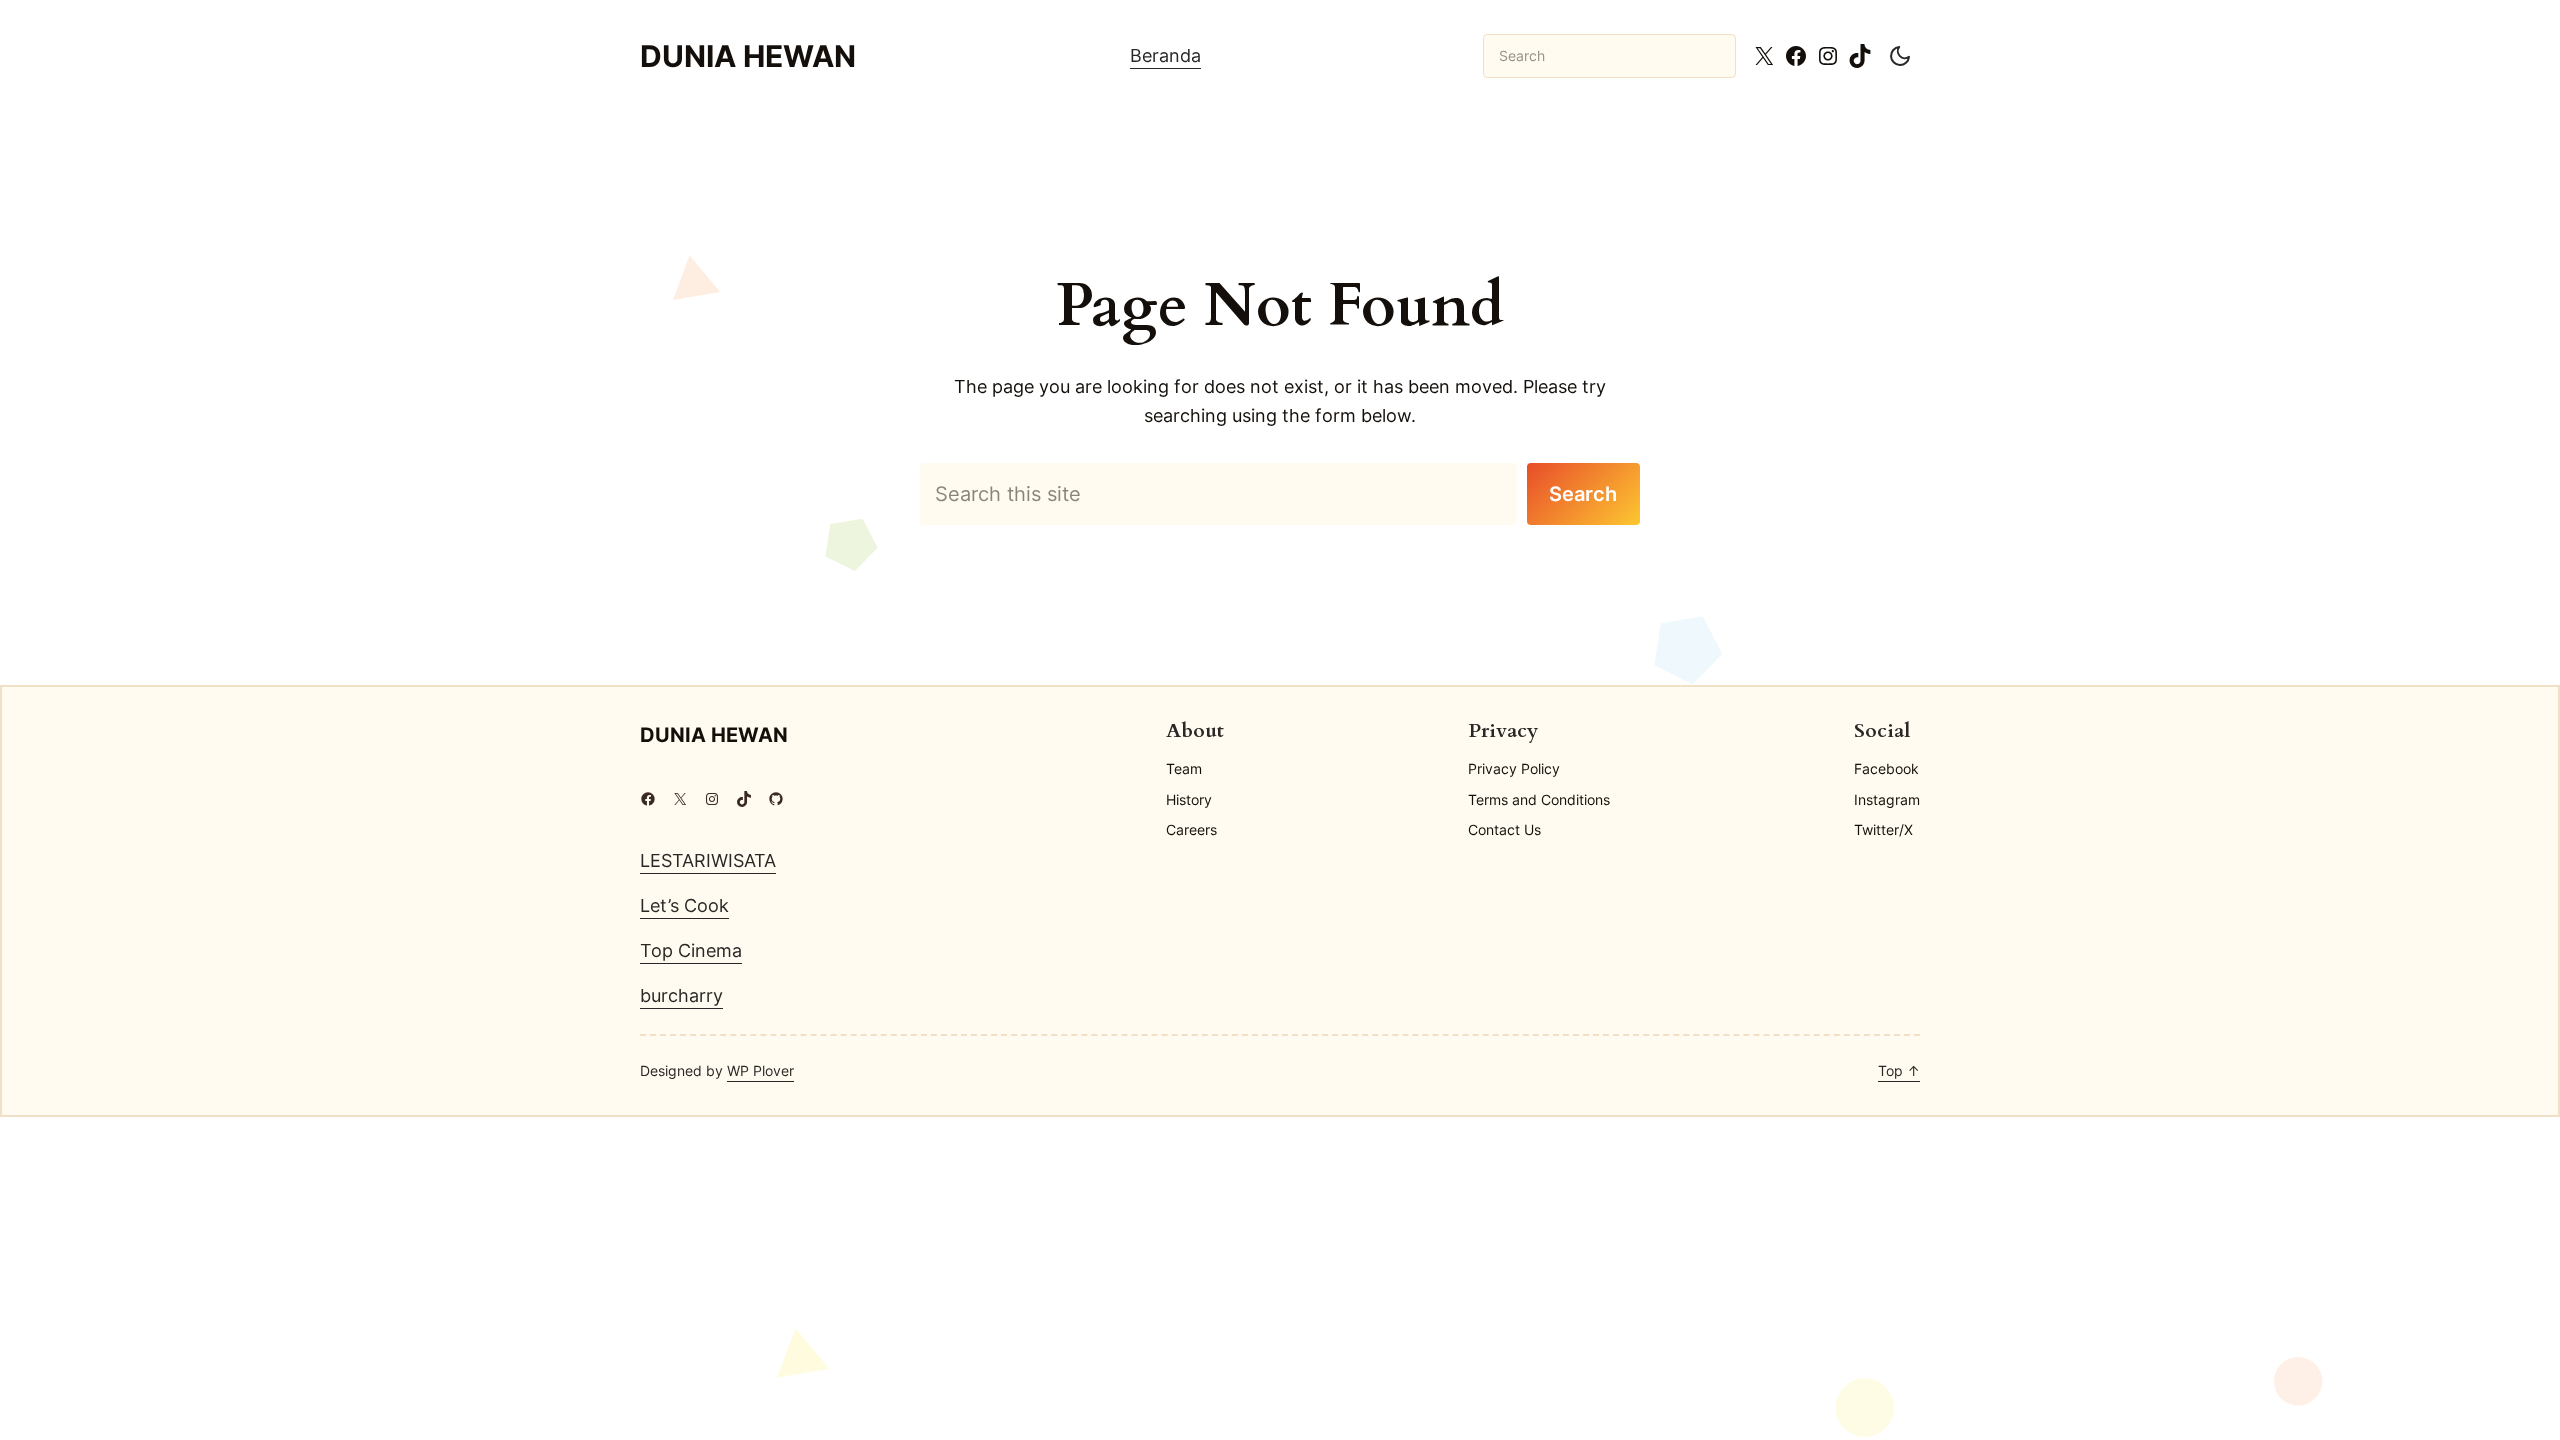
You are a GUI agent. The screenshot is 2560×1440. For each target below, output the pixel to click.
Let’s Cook (684, 905)
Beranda (1165, 55)
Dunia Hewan (748, 56)
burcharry (681, 995)
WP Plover (760, 1070)
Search (1583, 494)
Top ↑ (1899, 1070)
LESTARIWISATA (708, 860)
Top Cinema (691, 950)
